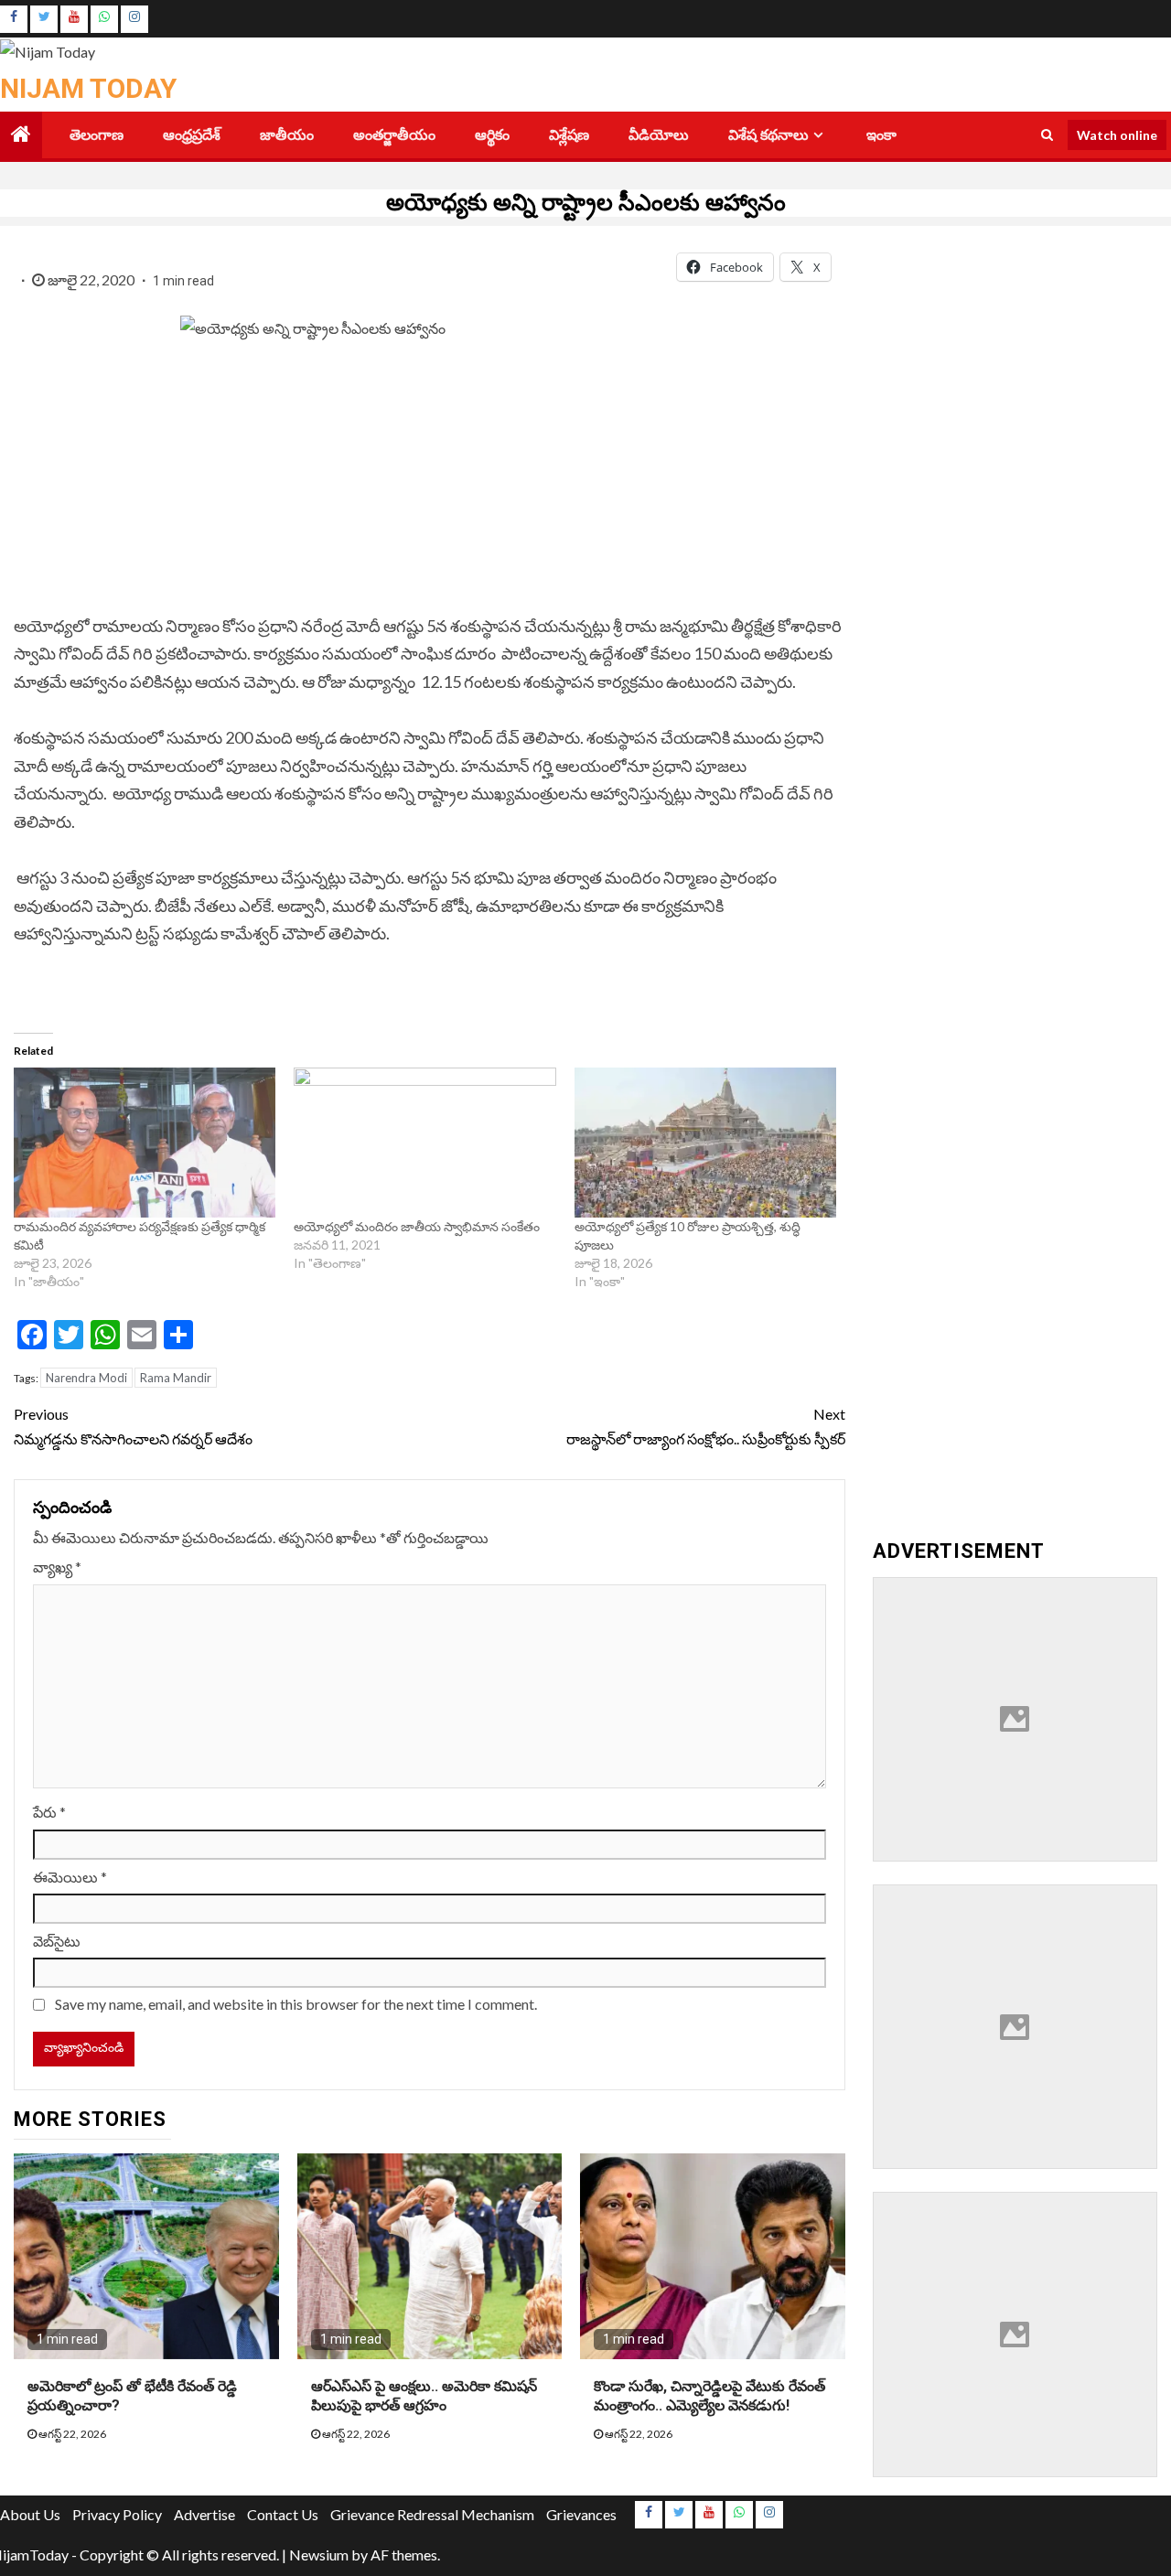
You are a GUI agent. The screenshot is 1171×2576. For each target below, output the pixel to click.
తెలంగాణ (97, 135)
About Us (30, 2514)
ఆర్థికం (492, 135)
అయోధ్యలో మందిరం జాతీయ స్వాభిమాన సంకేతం (418, 1226)
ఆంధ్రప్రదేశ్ (192, 135)
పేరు (49, 1812)
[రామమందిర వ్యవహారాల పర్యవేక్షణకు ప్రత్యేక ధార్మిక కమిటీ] (145, 1143)
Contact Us (283, 2514)
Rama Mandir (176, 1378)
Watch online (1117, 134)
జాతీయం (287, 135)
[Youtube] (74, 19)
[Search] (1047, 134)
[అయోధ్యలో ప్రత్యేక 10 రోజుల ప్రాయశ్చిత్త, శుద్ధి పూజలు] (705, 1143)
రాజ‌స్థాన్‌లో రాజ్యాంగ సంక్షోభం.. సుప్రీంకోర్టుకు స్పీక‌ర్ (705, 1426)
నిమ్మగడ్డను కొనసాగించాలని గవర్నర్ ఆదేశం (134, 1426)
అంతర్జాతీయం (394, 135)
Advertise (204, 2514)
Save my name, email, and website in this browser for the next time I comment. (296, 2004)
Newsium (319, 2555)
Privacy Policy (117, 2514)
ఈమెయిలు (70, 1877)
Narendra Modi (86, 1378)
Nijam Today (88, 88)
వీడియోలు (659, 135)
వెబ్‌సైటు (57, 1941)
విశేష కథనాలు (768, 135)
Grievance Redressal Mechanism (432, 2514)
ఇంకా (881, 135)
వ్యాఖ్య (57, 1567)
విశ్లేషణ (569, 135)
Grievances (581, 2514)
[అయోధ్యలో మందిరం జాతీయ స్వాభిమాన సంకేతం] (424, 1143)
